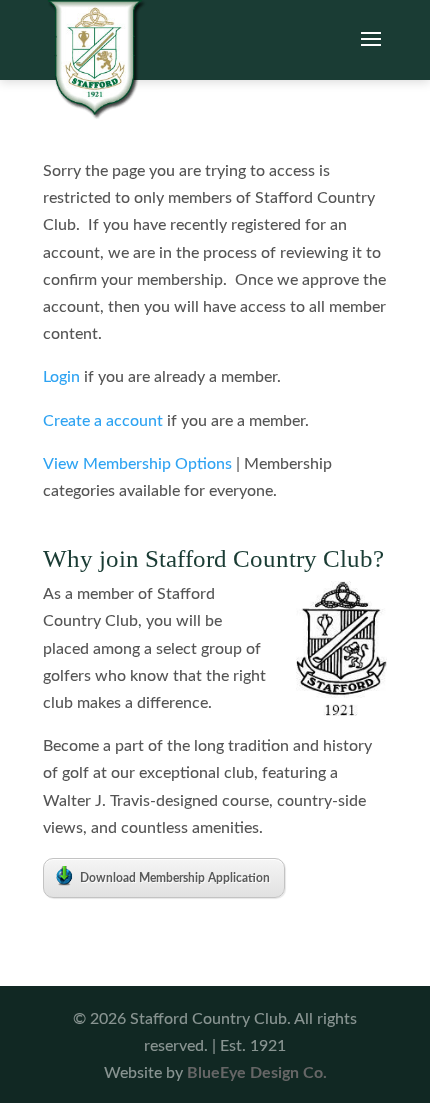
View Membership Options (137, 464)
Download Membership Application (175, 878)
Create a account (103, 421)
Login (61, 377)
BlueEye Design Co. (257, 1073)
